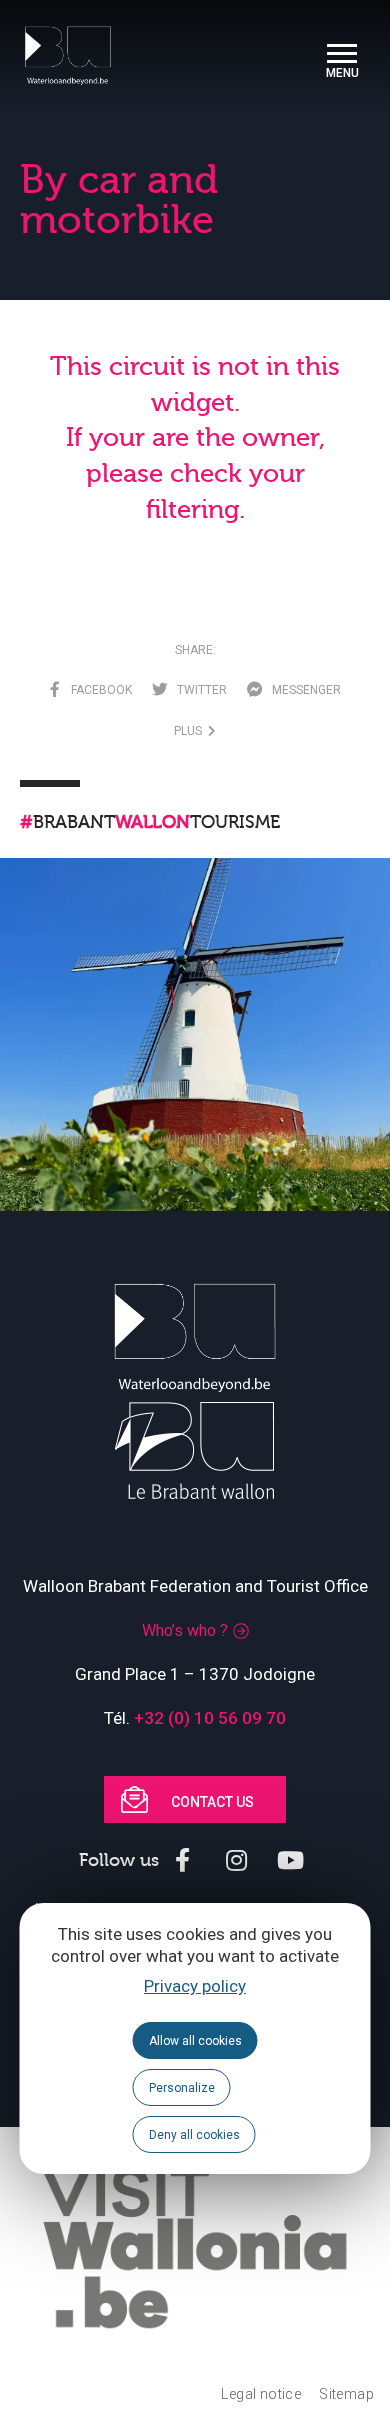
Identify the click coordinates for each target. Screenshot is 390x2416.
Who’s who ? (185, 1630)
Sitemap (346, 2394)
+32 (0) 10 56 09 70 (210, 1718)
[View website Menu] (342, 55)
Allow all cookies (195, 2041)
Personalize (182, 2088)
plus (191, 731)
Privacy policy (195, 1986)
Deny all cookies (194, 2135)
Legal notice (261, 2394)
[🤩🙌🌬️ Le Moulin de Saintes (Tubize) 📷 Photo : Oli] (195, 1053)
